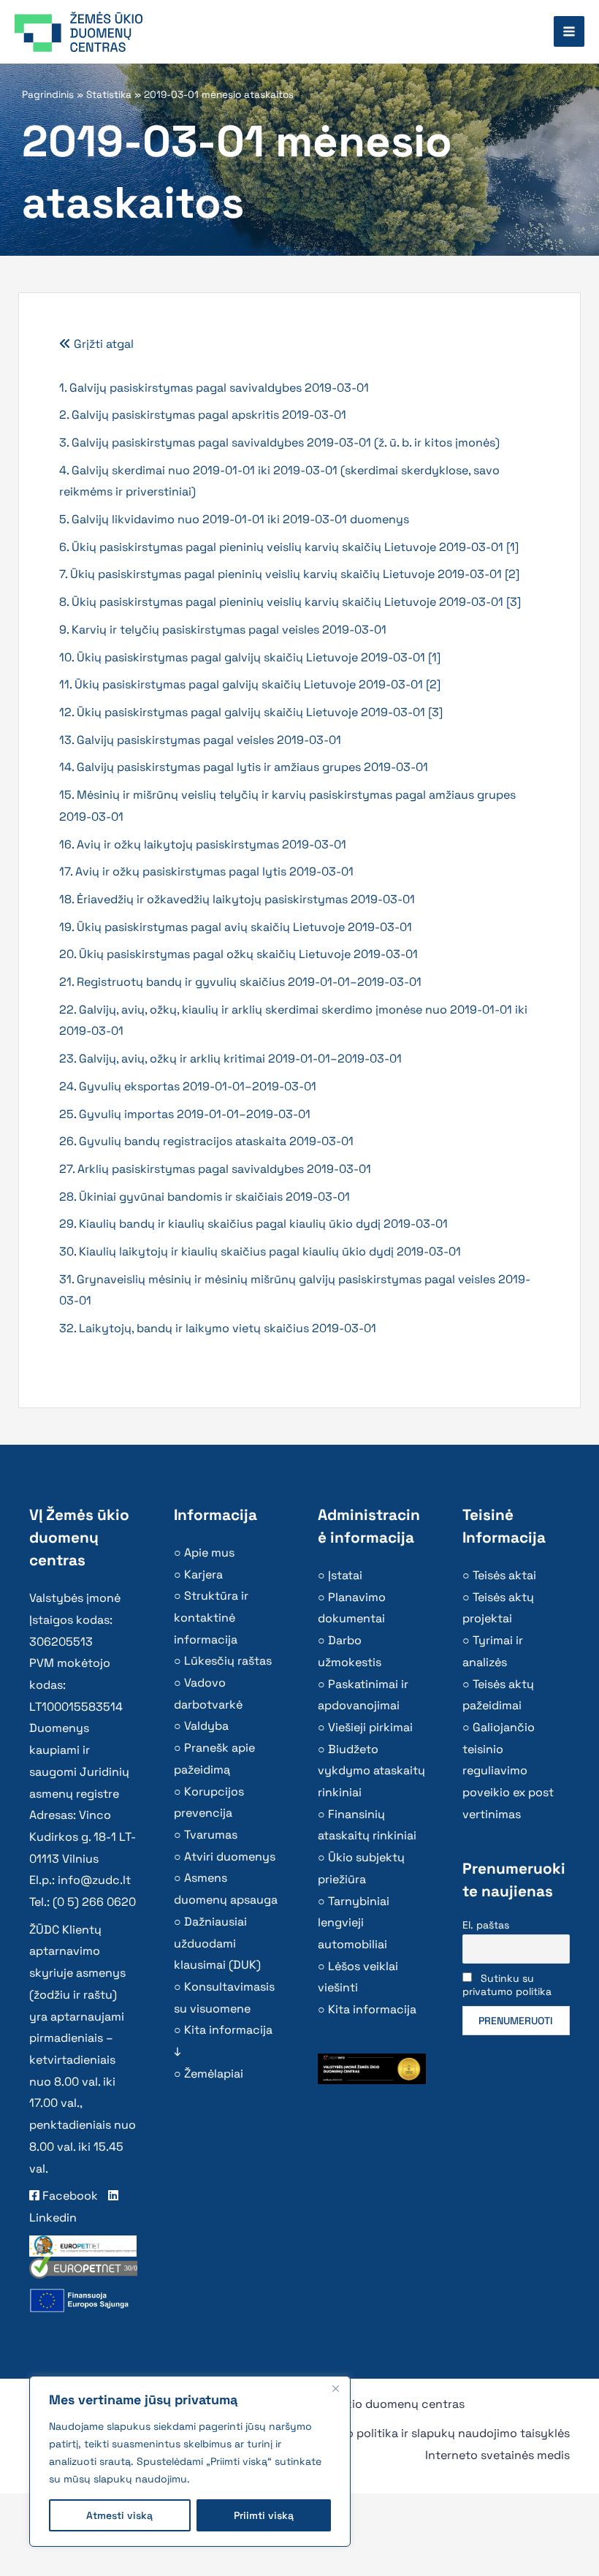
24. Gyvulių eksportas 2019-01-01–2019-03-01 (188, 1086)
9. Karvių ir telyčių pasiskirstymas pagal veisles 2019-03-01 (223, 630)
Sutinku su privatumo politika (507, 1985)
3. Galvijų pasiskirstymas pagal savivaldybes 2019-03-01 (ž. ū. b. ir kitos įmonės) (279, 442)
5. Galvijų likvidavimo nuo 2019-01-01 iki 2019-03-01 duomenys (234, 519)
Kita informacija (372, 2009)
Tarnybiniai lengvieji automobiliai (354, 1923)
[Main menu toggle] (569, 31)
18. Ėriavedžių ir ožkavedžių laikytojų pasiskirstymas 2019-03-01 (237, 899)
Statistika (109, 95)
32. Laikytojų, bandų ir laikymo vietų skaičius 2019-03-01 (218, 1328)
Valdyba (206, 1726)
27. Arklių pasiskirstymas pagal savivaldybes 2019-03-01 (215, 1169)
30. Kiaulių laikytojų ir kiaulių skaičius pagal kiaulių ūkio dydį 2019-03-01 (260, 1251)
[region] (190, 2461)
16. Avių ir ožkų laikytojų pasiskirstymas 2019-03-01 (203, 844)
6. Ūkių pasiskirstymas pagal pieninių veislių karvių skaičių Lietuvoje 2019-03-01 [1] (289, 547)
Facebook (69, 2196)
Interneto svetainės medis (497, 2455)
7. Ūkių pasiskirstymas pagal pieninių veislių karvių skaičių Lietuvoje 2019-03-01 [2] (289, 574)
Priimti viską (264, 2515)
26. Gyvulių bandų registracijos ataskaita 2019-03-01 (206, 1141)
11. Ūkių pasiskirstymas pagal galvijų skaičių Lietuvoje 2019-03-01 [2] (250, 684)
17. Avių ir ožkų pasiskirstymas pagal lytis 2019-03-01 (206, 871)
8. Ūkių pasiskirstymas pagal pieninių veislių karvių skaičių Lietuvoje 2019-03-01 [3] (290, 602)
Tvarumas (211, 1835)
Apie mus (209, 1553)
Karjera (203, 1574)
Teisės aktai (504, 1575)
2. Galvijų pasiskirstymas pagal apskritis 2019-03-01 (203, 415)
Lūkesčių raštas (228, 1661)
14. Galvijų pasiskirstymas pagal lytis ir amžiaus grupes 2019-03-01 (244, 767)
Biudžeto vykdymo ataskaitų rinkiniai (371, 1771)
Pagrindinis (48, 95)
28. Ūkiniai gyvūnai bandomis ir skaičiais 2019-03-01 (205, 1197)
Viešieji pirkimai (370, 1727)
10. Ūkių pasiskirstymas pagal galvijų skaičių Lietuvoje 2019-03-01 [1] (250, 657)
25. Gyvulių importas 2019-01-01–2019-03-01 (185, 1114)
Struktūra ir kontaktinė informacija (211, 1617)
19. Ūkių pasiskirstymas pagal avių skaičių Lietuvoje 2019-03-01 (236, 927)
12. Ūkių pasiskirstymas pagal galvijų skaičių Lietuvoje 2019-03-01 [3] (251, 712)
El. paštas (486, 1925)
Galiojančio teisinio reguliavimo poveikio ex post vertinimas (508, 1771)
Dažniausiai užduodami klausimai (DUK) (217, 1943)
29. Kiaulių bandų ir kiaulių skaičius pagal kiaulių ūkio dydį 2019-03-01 (253, 1224)
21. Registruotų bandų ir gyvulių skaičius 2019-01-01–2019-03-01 (240, 982)
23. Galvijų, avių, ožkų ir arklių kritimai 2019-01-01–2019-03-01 (230, 1059)
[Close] (335, 2388)
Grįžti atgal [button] (102, 344)
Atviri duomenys (230, 1857)
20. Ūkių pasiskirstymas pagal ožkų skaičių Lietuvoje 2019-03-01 (239, 954)
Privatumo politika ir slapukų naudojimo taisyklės (433, 2433)
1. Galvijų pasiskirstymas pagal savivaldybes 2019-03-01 (214, 388)
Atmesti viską (119, 2515)
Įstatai (345, 1575)
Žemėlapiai (214, 2074)
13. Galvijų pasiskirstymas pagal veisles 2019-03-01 (200, 740)
